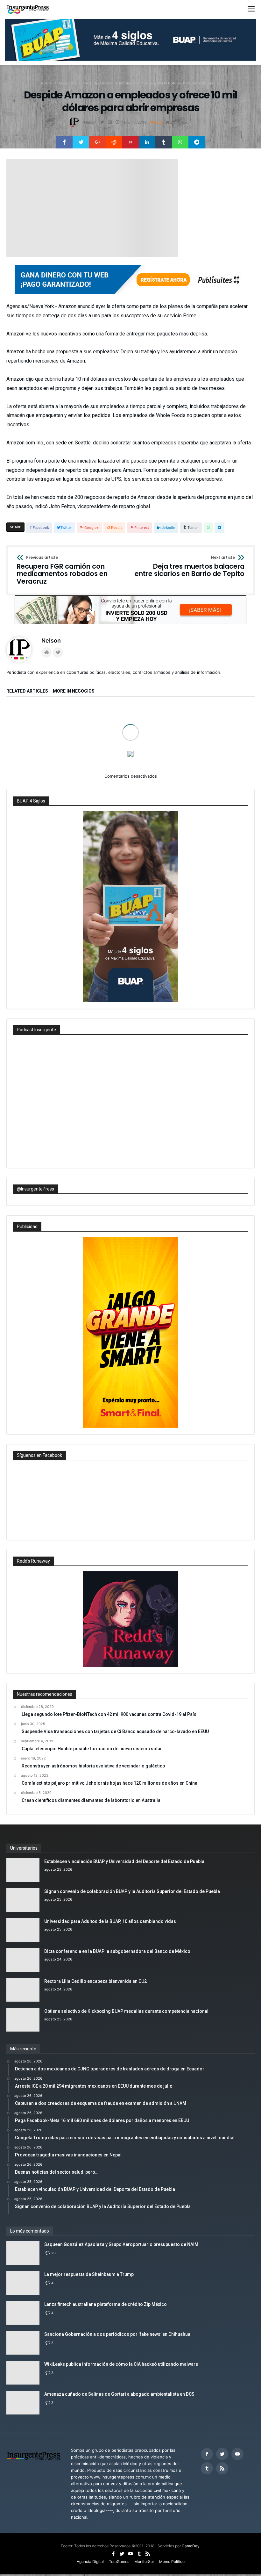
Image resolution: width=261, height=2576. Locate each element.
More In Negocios (74, 691)
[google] (97, 142)
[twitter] (81, 142)
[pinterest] (130, 142)
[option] (45, 741)
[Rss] (222, 2516)
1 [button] (128, 797)
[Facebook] (207, 2502)
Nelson (90, 122)
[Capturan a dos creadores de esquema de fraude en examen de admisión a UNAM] (216, 725)
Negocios (68, 83)
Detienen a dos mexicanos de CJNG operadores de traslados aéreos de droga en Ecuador (42, 769)
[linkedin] (147, 142)
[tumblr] (164, 142)
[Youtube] (237, 2502)
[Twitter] (222, 2502)
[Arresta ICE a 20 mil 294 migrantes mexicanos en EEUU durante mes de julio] (130, 725)
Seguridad (73, 745)
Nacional (138, 745)
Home (46, 83)
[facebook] (64, 142)
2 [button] (133, 797)
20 (53, 2301)
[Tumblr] (207, 2516)
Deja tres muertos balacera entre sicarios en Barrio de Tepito (190, 567)
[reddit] (114, 142)
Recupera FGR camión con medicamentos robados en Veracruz (62, 570)
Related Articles (27, 691)
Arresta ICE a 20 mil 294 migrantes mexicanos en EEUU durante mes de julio (126, 769)
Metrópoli (222, 745)
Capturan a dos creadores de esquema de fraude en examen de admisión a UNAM (213, 769)
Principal (50, 745)
